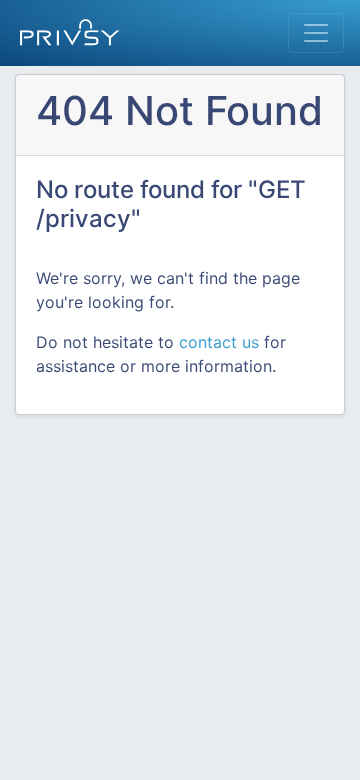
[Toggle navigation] (316, 33)
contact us (219, 342)
